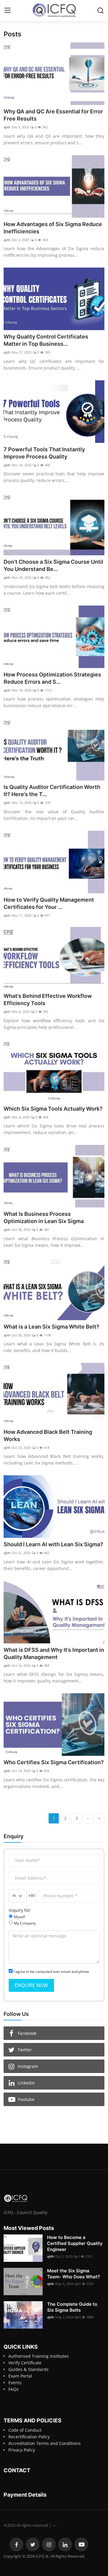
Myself (19, 1917)
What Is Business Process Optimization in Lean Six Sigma (44, 1217)
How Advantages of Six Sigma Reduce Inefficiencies (53, 228)
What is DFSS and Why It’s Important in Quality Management (54, 1653)
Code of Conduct (25, 2430)
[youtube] (81, 2544)
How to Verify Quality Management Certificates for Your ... (49, 903)
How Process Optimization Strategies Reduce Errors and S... (52, 678)
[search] (100, 11)
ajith (7, 127)
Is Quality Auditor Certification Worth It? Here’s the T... (52, 791)
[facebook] (16, 2544)
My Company (25, 1923)
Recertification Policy (29, 2437)
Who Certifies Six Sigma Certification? (54, 1762)
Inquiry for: (20, 1910)
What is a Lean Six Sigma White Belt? (51, 1327)
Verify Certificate (25, 2363)
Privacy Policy (22, 2450)
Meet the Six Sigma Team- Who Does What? (73, 2274)
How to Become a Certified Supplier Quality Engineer (75, 2243)
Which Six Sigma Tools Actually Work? (53, 1109)
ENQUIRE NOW (31, 1985)
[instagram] (49, 2544)
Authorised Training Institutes (39, 2356)
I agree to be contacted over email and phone (51, 1972)
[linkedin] (65, 2544)
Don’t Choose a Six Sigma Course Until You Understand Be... (53, 565)
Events (15, 2383)
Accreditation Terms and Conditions (45, 2443)
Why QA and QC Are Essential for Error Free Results (53, 115)
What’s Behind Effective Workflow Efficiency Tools (48, 1000)
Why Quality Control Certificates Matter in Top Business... (46, 340)
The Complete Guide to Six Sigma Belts (72, 2307)
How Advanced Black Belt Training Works (48, 1435)
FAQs (13, 2389)
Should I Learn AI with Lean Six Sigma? (53, 1544)
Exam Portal (20, 2376)
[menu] (7, 11)
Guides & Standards (28, 2369)
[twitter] (33, 2544)
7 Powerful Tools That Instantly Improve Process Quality (44, 453)
